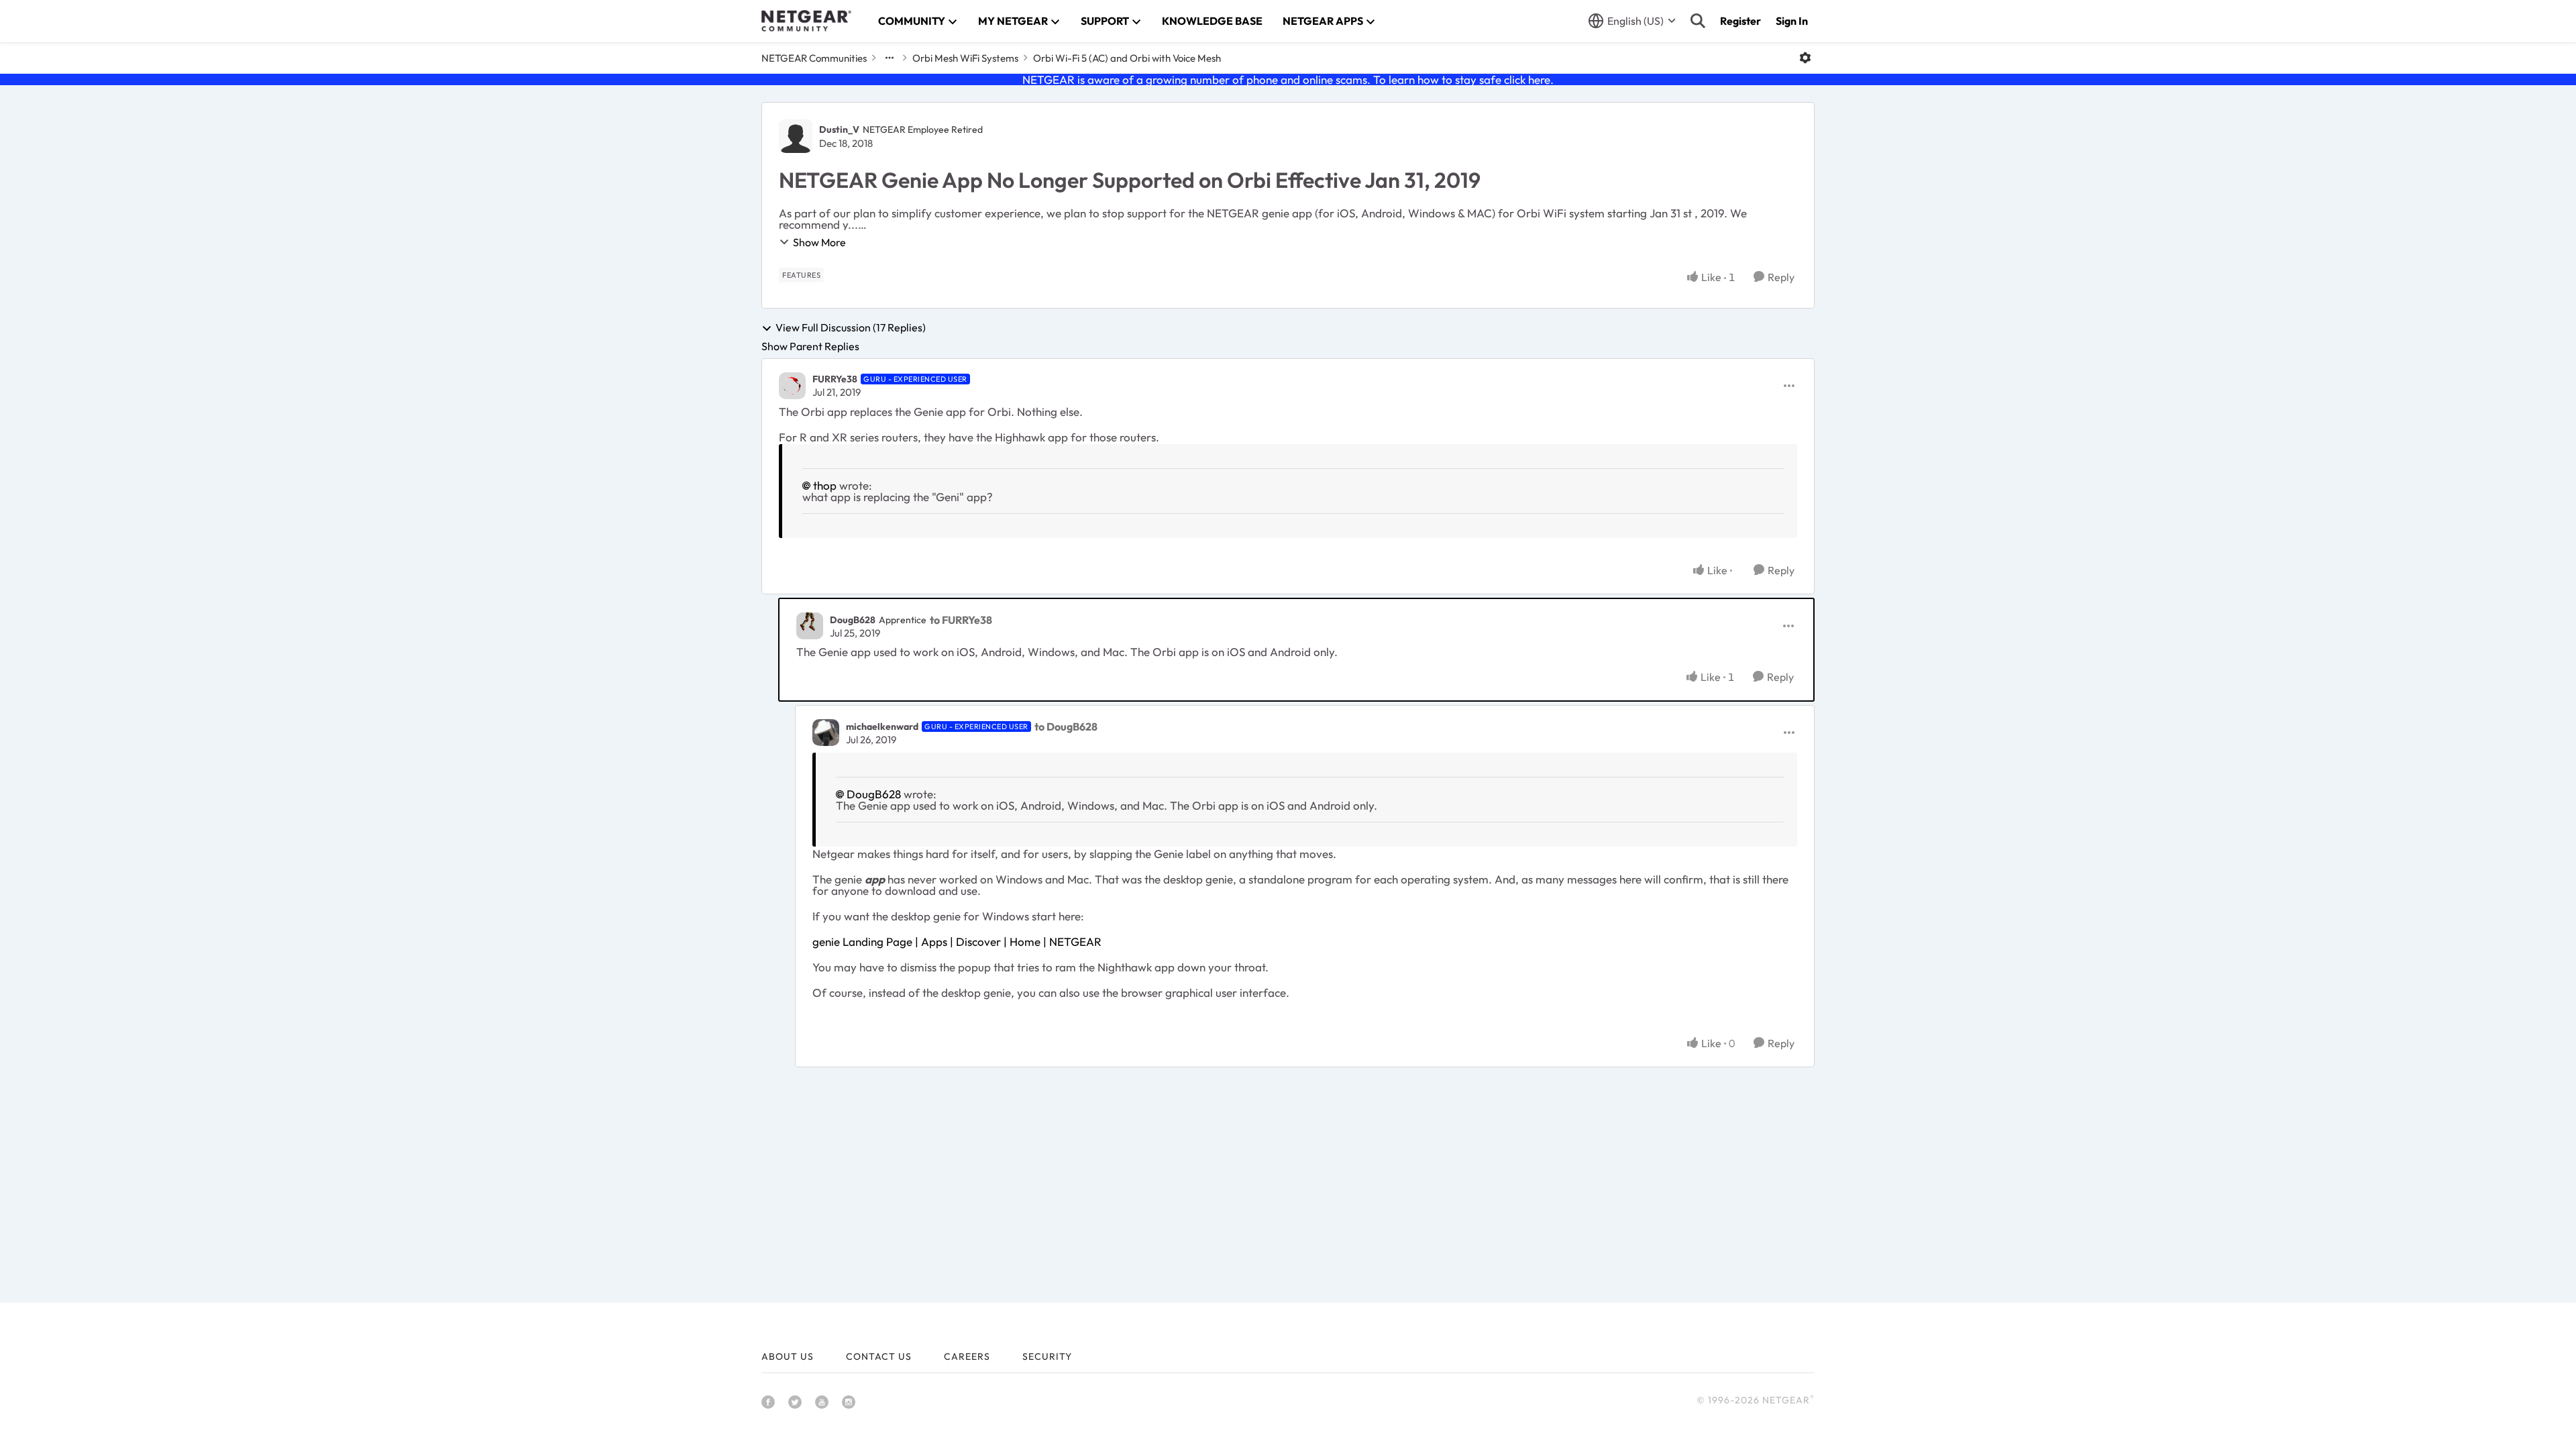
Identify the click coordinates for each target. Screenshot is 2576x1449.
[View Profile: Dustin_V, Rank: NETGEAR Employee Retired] (796, 136)
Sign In (1792, 21)
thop (825, 485)
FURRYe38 (835, 379)
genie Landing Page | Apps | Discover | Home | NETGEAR (957, 942)
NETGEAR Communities (814, 58)
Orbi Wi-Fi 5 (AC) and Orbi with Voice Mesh (1127, 58)
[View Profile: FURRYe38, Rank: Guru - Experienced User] (792, 386)
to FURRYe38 (961, 620)
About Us (788, 1356)
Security (1047, 1356)
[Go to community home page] (806, 21)
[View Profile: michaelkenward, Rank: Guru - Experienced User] (826, 733)
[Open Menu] (1805, 58)
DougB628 (853, 620)
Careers (967, 1356)
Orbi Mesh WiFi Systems (965, 58)
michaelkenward (882, 727)
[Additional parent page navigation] (890, 58)
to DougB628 (1066, 727)
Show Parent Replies (810, 346)
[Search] (1698, 21)
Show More (819, 242)
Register (1740, 21)
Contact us (879, 1356)
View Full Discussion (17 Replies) (851, 328)
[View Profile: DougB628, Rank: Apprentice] (810, 626)
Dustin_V (839, 129)
